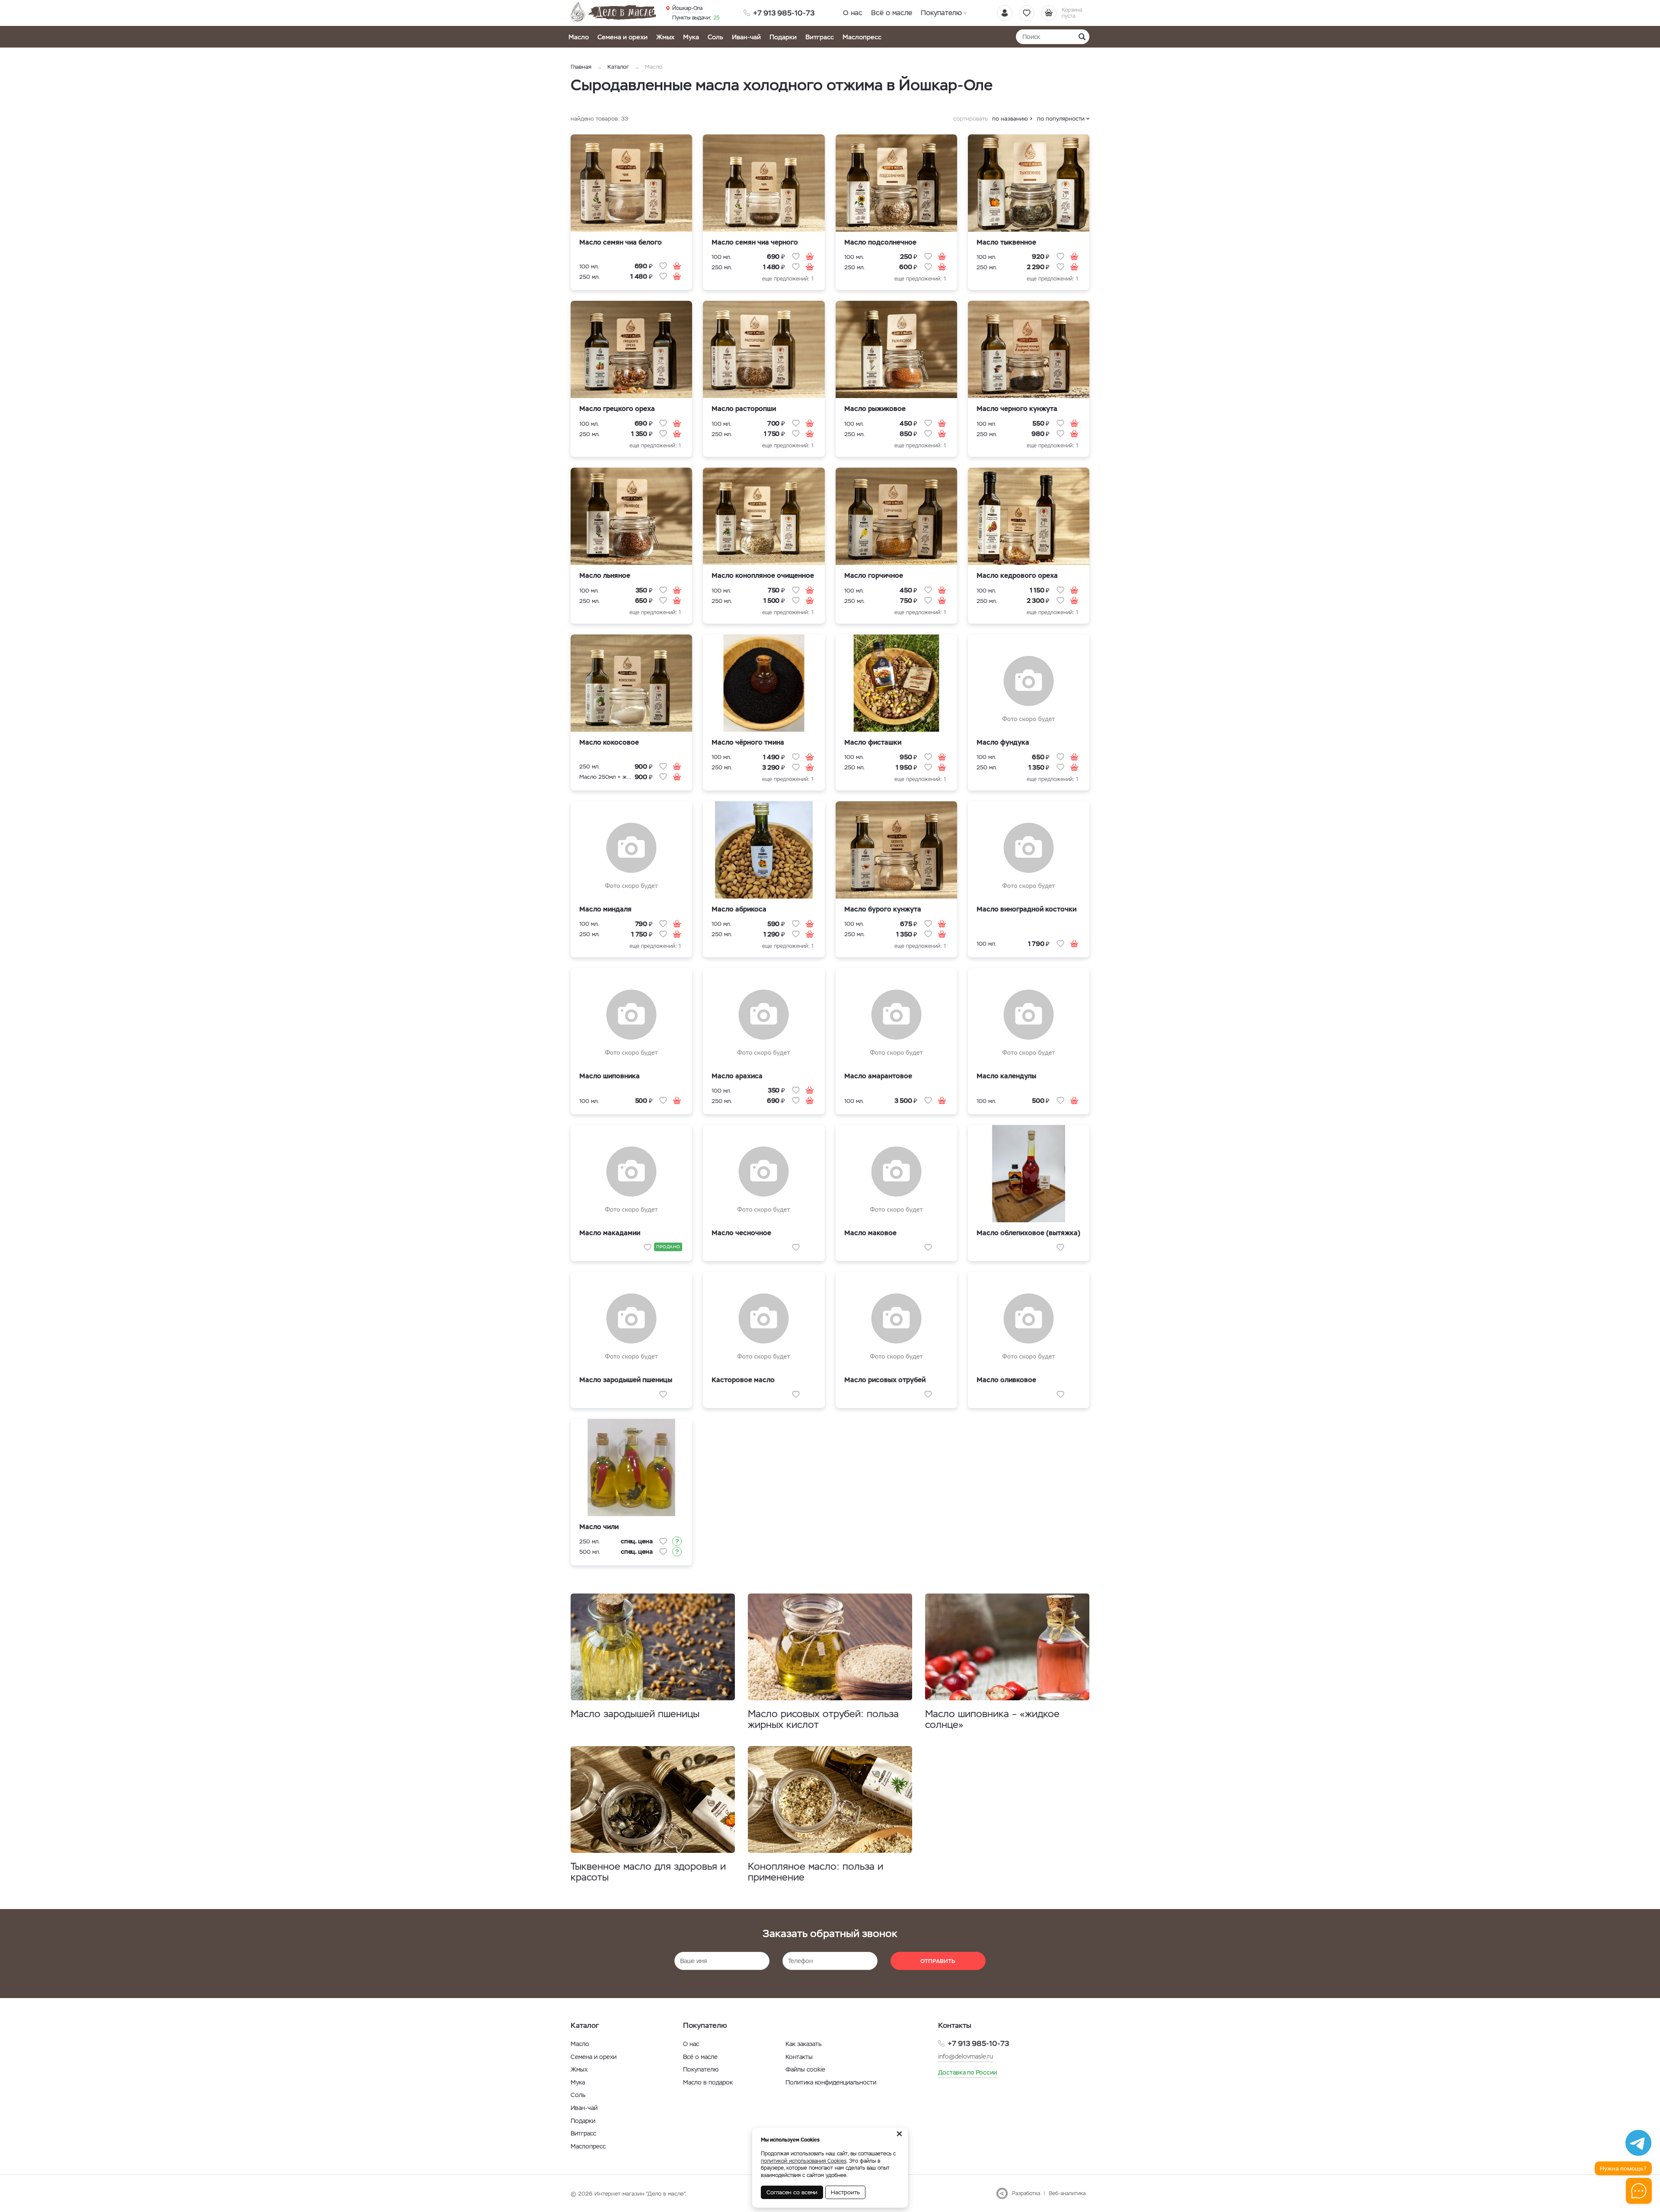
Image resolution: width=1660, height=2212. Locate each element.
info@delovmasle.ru (966, 2056)
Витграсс (820, 37)
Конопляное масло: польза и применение (816, 1872)
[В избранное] (663, 266)
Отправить (938, 1961)
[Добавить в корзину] (677, 266)
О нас (853, 13)
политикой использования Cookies (804, 2161)
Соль (715, 37)
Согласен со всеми (792, 2192)
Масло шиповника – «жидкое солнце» (992, 1719)
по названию (1010, 119)
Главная (581, 67)
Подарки (783, 37)
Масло (579, 37)
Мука (691, 37)
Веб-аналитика (1067, 2193)
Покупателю (941, 13)
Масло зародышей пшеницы (635, 1714)
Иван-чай (746, 37)
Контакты (799, 2057)
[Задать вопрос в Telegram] (1638, 2143)
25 (696, 18)
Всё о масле (892, 13)
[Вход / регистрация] (1005, 13)
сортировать (970, 119)
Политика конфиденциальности (831, 2082)
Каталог (618, 67)
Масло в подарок (708, 2082)
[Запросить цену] (677, 1541)
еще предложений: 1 (788, 279)
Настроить (845, 2192)
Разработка (1026, 2193)
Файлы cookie (805, 2069)
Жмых (665, 37)
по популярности (1061, 119)
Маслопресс (862, 37)
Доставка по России (967, 2072)
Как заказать (803, 2044)
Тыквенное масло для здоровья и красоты (648, 1872)
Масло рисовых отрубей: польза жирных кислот (823, 1719)
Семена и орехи (622, 37)
